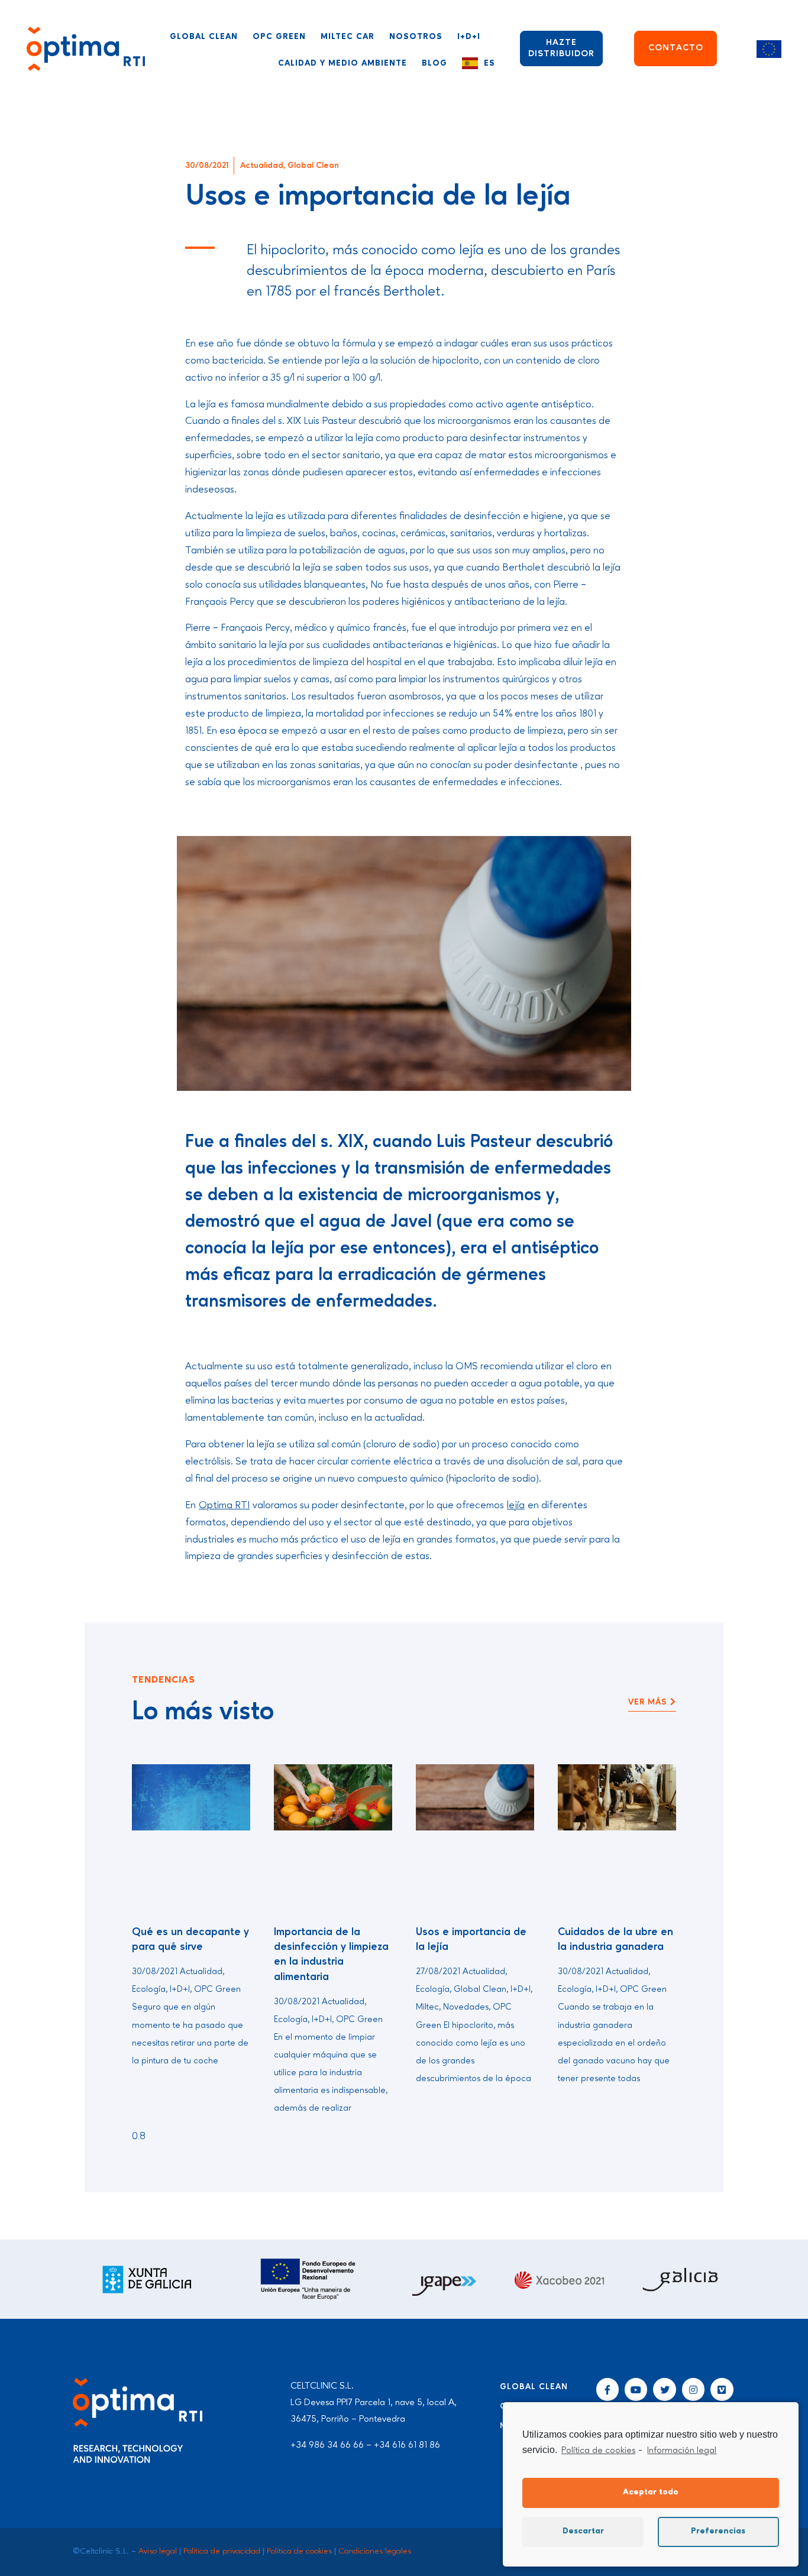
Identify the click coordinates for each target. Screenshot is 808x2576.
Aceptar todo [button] (651, 2492)
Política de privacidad (222, 2551)
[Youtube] (636, 2389)
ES (489, 63)
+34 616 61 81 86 (407, 2445)
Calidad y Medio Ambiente (342, 63)
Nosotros (416, 37)
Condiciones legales (375, 2551)
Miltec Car (348, 37)
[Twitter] (664, 2389)
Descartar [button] (583, 2531)
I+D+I (469, 37)
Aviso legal (158, 2551)
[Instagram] (693, 2389)
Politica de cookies (299, 2551)
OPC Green (279, 37)
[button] (652, 1703)
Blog (434, 63)
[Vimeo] (722, 2389)
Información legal (682, 2451)
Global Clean (204, 37)
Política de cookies (598, 2451)
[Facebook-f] (607, 2389)
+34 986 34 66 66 (327, 2445)
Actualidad (262, 166)
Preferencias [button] (718, 2531)
